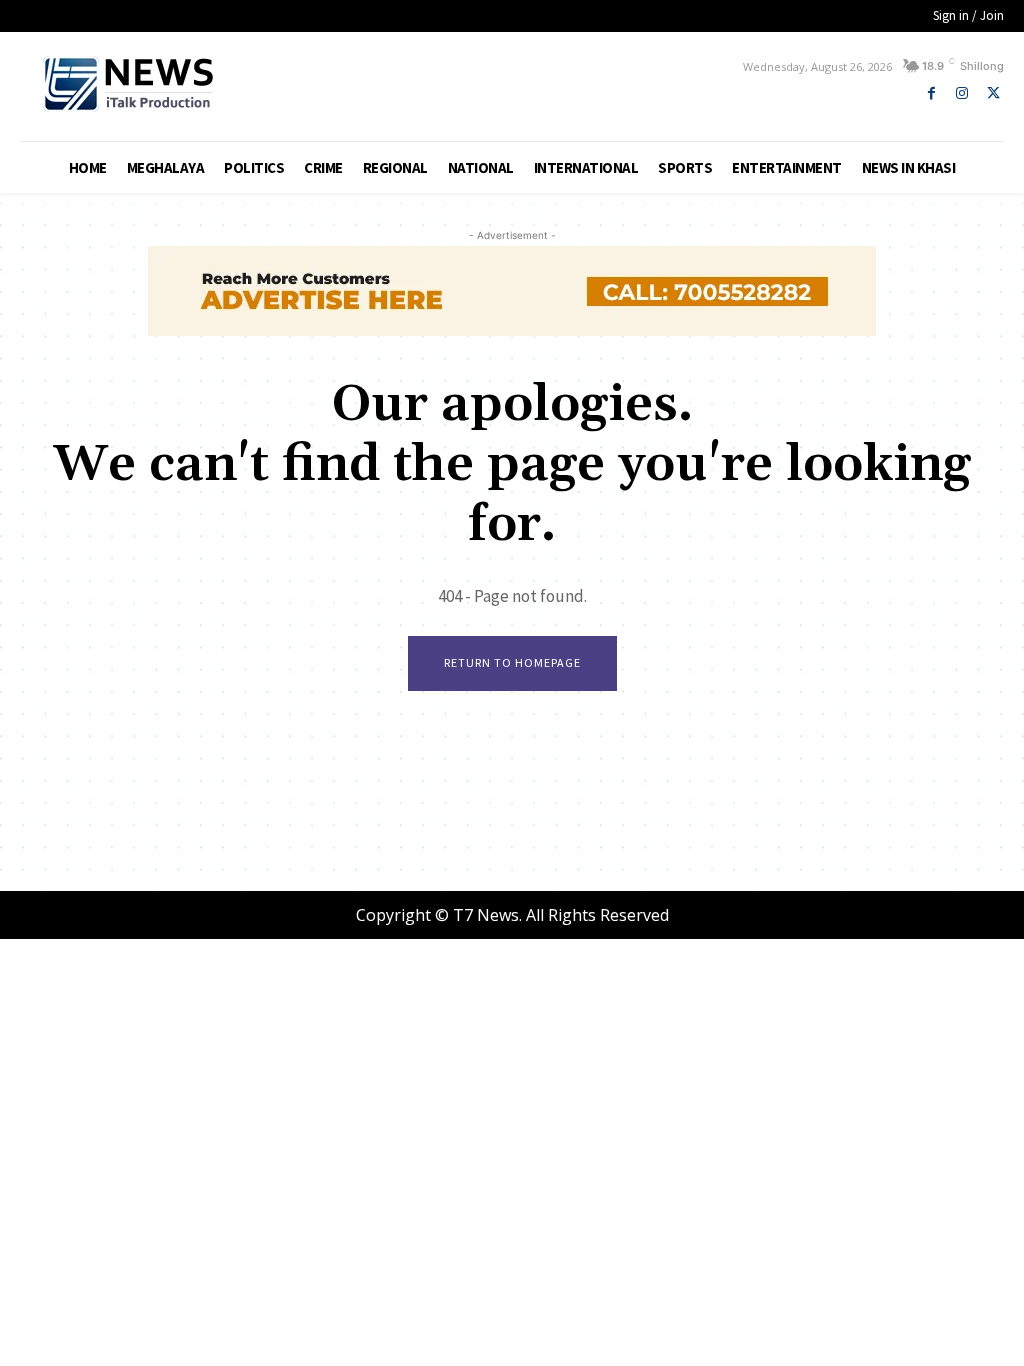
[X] (993, 93)
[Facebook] (931, 93)
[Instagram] (962, 93)
